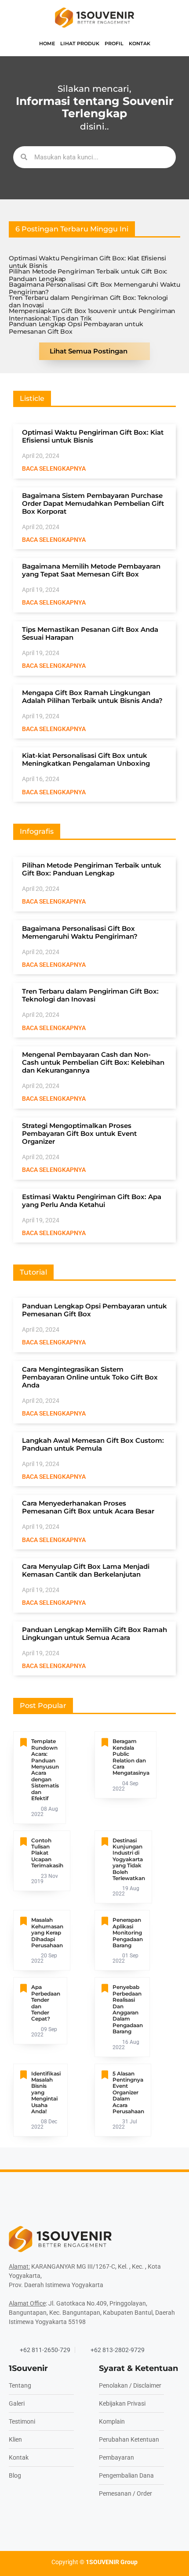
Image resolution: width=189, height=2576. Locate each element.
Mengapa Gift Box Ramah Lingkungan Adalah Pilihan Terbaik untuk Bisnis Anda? (92, 697)
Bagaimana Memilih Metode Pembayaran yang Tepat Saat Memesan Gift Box (91, 570)
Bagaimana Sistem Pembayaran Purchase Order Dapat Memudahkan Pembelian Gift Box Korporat (93, 503)
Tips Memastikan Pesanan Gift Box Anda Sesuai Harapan (90, 633)
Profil (114, 43)
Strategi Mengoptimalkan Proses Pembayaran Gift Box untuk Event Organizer (79, 1133)
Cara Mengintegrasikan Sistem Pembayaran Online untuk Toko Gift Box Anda (90, 1377)
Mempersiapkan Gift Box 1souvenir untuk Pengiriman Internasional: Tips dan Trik (92, 315)
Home (47, 43)
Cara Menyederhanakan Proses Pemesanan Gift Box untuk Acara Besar (88, 1507)
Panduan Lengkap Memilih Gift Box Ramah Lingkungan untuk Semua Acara (94, 1634)
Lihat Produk (80, 43)
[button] (72, 229)
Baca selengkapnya (54, 468)
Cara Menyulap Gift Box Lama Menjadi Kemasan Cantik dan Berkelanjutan (86, 1570)
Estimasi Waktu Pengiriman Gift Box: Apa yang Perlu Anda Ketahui (92, 1201)
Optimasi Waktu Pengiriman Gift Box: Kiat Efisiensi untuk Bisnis (87, 262)
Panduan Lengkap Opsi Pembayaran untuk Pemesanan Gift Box (76, 328)
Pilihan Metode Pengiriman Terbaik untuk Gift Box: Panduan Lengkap (88, 275)
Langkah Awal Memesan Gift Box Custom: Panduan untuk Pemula (93, 1444)
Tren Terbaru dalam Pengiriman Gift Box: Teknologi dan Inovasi (88, 302)
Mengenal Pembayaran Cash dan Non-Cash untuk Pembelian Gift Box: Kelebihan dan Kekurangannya (93, 1062)
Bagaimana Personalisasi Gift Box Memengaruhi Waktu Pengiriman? (94, 288)
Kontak (140, 43)
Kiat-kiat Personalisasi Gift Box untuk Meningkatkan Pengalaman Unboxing (86, 759)
